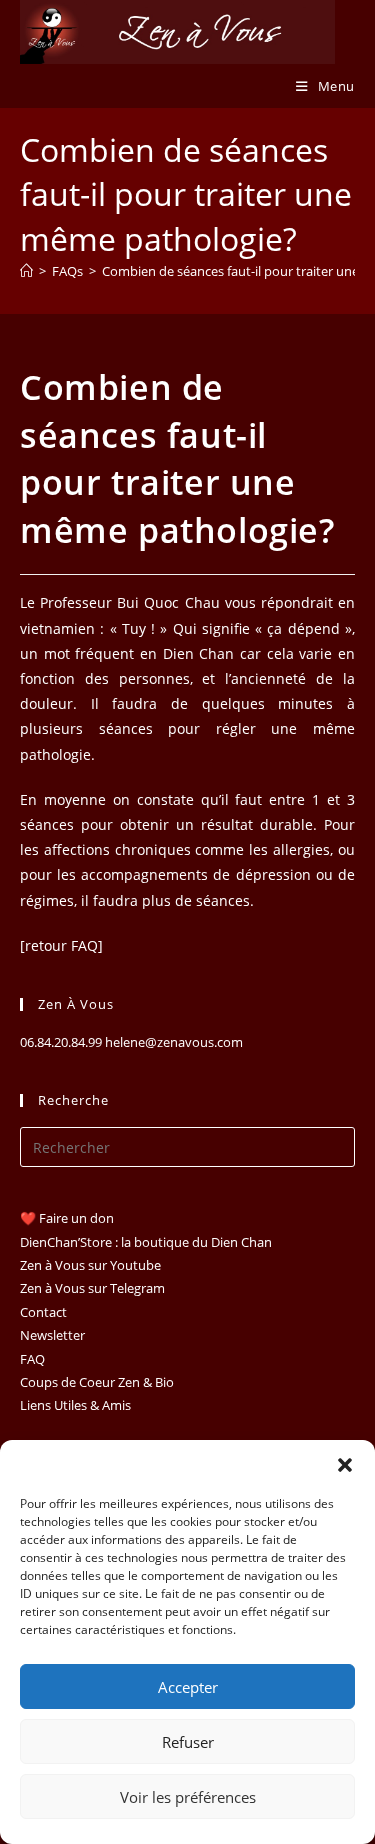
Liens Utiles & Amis (75, 1405)
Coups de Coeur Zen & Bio (97, 1382)
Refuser (188, 1742)
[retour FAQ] (61, 945)
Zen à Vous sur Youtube (90, 1265)
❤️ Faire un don (67, 1218)
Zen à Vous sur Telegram (92, 1288)
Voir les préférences (188, 1797)
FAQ (32, 1359)
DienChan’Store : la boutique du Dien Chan (146, 1242)
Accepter (188, 1687)
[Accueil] (26, 271)
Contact (43, 1312)
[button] (345, 1465)
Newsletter (52, 1335)
